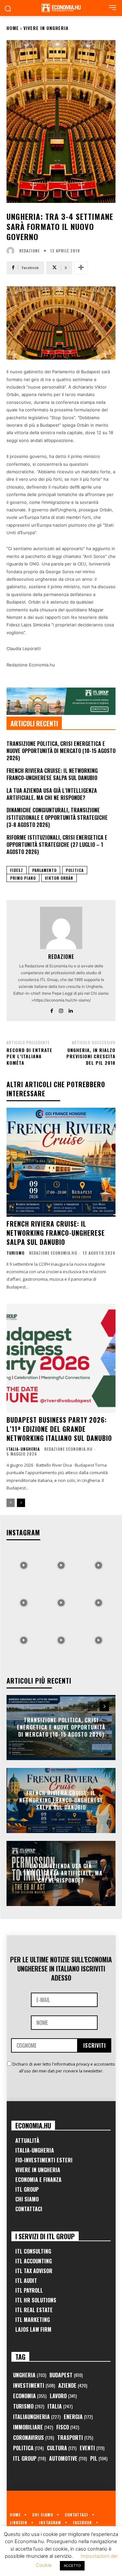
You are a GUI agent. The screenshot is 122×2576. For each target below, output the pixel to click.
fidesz (17, 870)
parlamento (44, 870)
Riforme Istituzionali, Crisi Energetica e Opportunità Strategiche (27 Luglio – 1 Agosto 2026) (57, 845)
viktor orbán (59, 878)
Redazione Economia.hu (53, 1253)
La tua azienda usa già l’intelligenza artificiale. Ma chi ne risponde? (52, 794)
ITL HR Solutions (36, 2300)
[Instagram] (61, 1010)
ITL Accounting (34, 2261)
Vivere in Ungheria (46, 28)
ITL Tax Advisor (34, 2271)
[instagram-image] (24, 1564)
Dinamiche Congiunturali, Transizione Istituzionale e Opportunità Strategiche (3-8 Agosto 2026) (57, 817)
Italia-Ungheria (23, 1449)
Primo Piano (23, 878)
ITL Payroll (29, 2290)
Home (13, 28)
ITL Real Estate (34, 2310)
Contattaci (29, 2209)
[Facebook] (52, 1010)
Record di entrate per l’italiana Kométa (29, 1056)
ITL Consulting (33, 2251)
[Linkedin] (70, 1010)
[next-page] (21, 1503)
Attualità (27, 2141)
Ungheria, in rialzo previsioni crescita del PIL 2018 (91, 1056)
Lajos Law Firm (33, 2329)
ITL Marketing (33, 2320)
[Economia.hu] (61, 8)
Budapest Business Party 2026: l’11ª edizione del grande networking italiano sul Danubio (59, 1429)
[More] (81, 268)
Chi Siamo (27, 2199)
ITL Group (27, 2189)
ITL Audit (26, 2281)
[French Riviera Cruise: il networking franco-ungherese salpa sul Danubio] (61, 1162)
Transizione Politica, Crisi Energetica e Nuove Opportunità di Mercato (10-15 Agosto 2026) (61, 751)
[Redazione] (12, 251)
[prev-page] (11, 1503)
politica (75, 870)
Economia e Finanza (38, 2180)
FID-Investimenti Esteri (44, 2160)
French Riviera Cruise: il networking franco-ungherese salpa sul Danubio (52, 774)
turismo (15, 1253)
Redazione (29, 251)
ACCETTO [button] (72, 2566)
